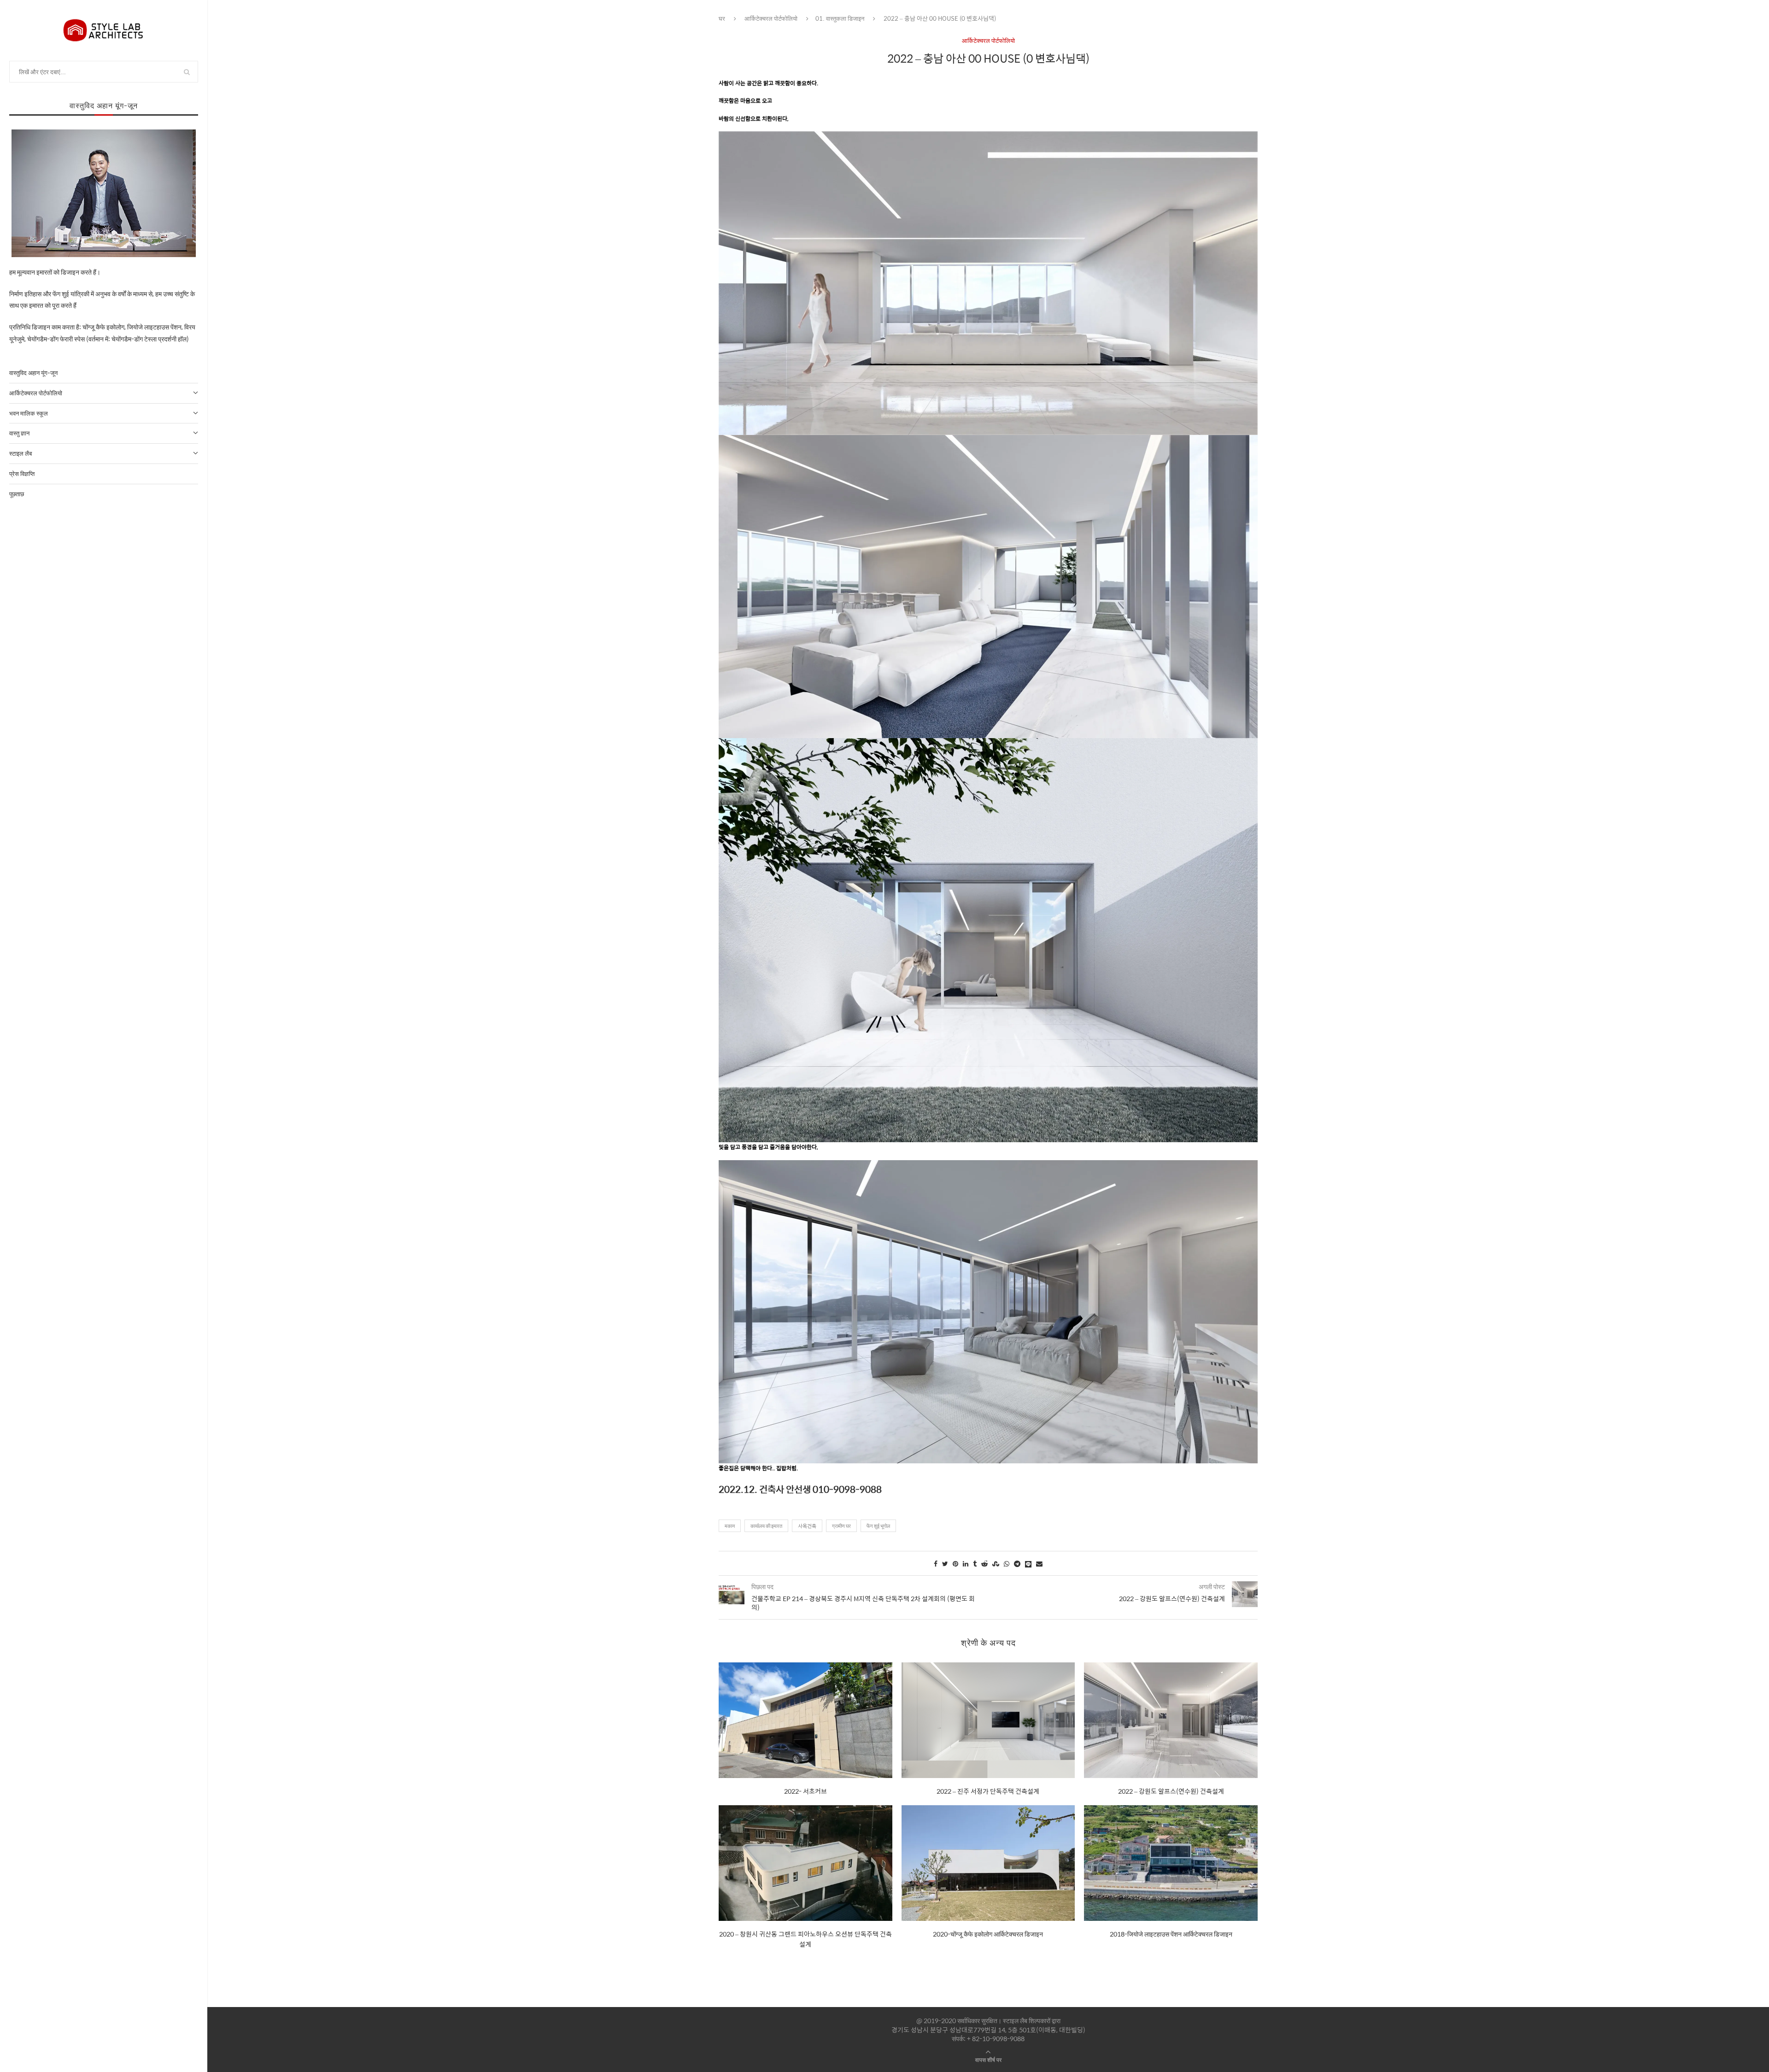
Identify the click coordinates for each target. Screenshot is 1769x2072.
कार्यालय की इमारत (766, 1526)
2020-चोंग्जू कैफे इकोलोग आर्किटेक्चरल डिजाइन (988, 1934)
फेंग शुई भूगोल (878, 1526)
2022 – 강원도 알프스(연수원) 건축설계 (1171, 1791)
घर (722, 18)
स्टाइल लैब (21, 453)
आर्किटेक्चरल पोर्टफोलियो (36, 393)
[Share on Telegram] (1017, 1563)
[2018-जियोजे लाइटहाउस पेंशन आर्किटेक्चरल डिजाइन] (1171, 1863)
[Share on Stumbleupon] (996, 1563)
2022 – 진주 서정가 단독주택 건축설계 (988, 1791)
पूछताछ (17, 494)
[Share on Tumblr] (975, 1563)
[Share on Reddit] (984, 1563)
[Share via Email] (1039, 1563)
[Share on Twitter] (945, 1563)
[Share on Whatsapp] (1007, 1563)
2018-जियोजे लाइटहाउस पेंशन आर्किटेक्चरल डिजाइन (1171, 1934)
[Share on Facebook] (936, 1563)
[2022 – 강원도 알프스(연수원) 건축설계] (1171, 1720)
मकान (730, 1526)
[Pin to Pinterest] (955, 1563)
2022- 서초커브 (805, 1791)
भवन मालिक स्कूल (29, 413)
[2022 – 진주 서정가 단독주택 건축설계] (988, 1720)
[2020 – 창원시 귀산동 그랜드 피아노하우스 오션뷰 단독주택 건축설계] (805, 1863)
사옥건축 (807, 1526)
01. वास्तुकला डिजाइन (840, 18)
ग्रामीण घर (841, 1526)
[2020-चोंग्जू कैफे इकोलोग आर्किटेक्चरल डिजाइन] (988, 1863)
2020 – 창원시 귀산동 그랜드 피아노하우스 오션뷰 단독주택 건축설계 (805, 1939)
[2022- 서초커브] (805, 1720)
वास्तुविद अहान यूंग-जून (33, 373)
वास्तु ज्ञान (19, 433)
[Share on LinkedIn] (966, 1563)
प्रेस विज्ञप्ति (22, 473)
